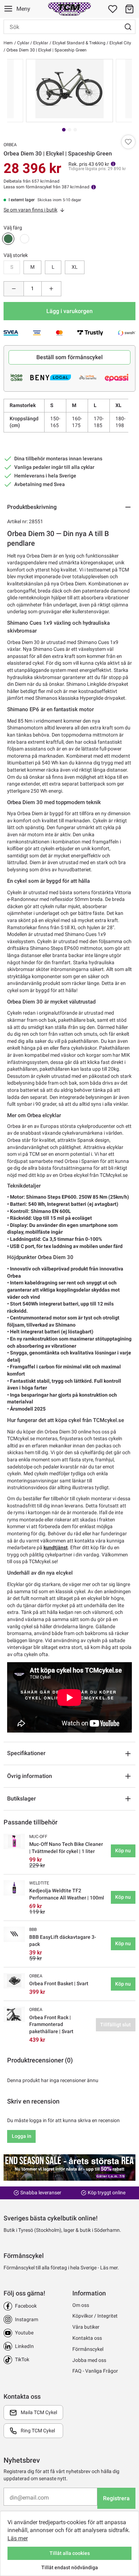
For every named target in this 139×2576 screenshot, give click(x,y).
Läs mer (18, 2538)
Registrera (116, 2498)
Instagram (27, 2319)
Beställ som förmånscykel (69, 357)
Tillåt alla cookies (70, 2553)
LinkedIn (24, 2346)
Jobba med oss (89, 2360)
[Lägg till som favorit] (128, 142)
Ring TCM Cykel (38, 2431)
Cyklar (23, 43)
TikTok (22, 2359)
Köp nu (123, 1851)
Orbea (10, 145)
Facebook (26, 2306)
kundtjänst (56, 1547)
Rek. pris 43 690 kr (89, 164)
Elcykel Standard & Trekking (78, 43)
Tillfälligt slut (115, 2025)
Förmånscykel (88, 2349)
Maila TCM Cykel (39, 2412)
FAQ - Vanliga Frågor (95, 2371)
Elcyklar (40, 43)
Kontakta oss (87, 2338)
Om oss (81, 2305)
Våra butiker (86, 2327)
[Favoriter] (113, 9)
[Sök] (128, 27)
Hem (8, 43)
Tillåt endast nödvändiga (70, 2567)
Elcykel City (120, 43)
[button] (129, 9)
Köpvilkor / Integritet (95, 2316)
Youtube (24, 2333)
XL (75, 267)
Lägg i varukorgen (69, 311)
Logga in (22, 2136)
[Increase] (52, 289)
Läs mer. (110, 2268)
